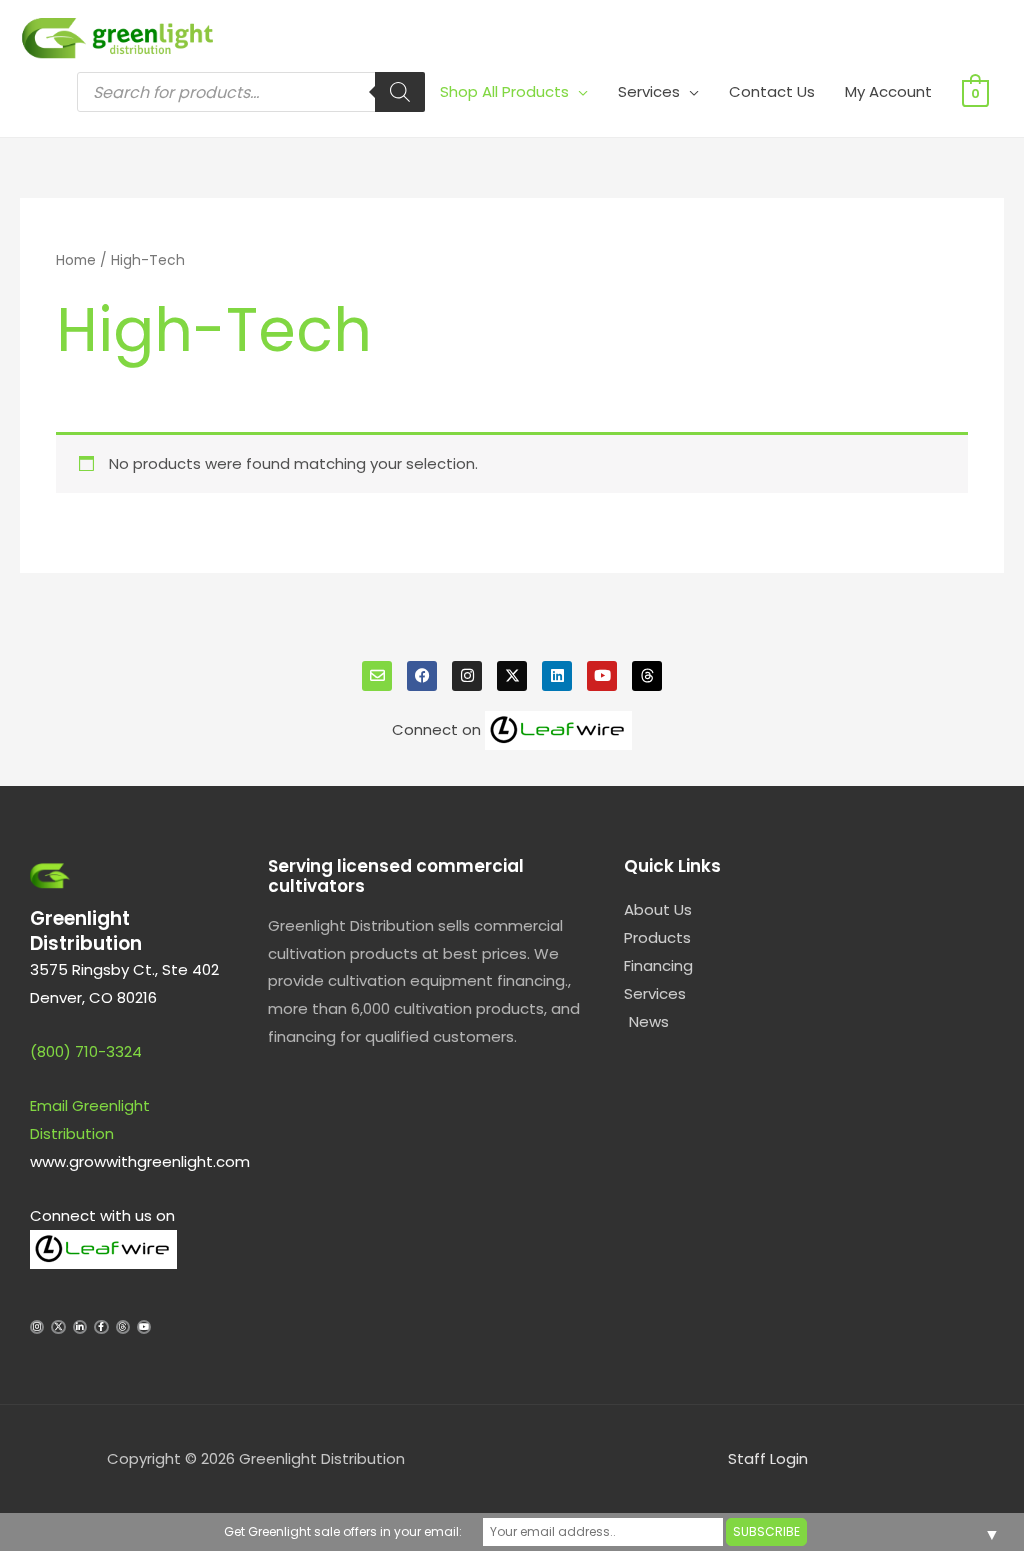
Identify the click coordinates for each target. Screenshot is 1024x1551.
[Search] (400, 92)
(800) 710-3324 (86, 1051)
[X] (512, 676)
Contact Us (772, 91)
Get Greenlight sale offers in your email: (343, 1531)
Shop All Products (504, 91)
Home (76, 260)
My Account (888, 91)
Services (649, 91)
